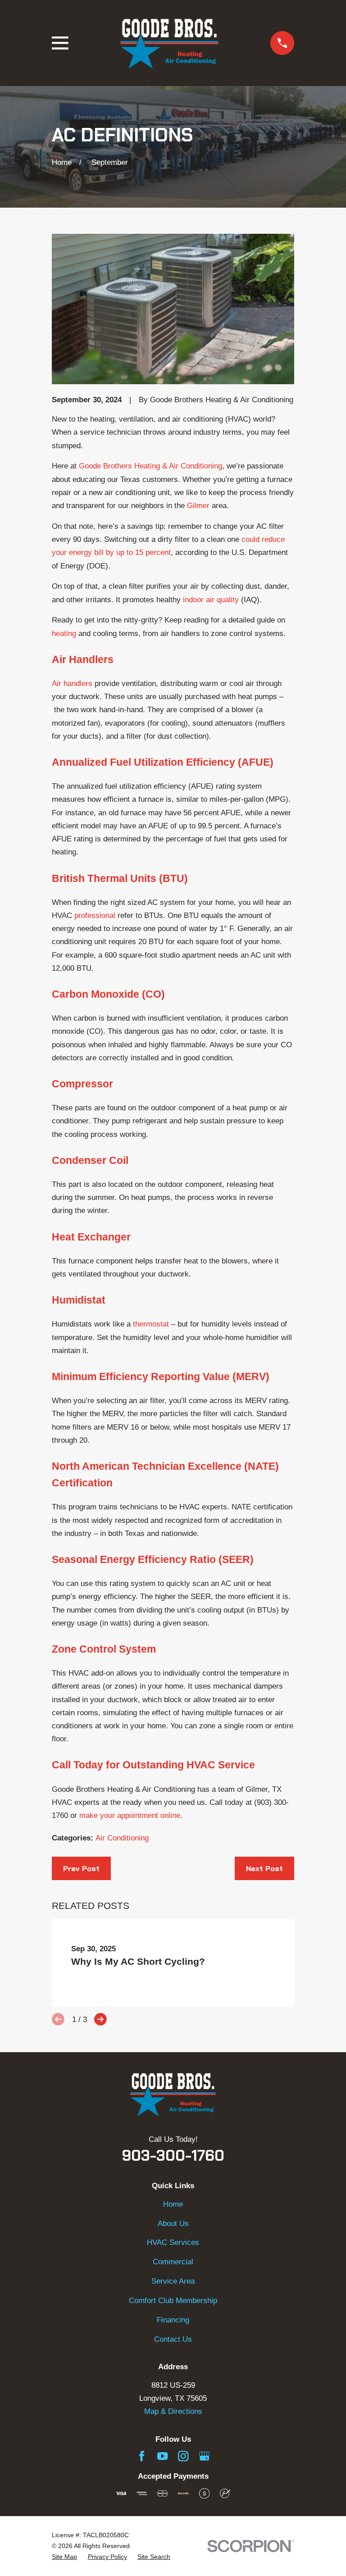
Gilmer (198, 506)
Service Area (173, 2281)
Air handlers (72, 684)
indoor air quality (212, 600)
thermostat (151, 1324)
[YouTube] (162, 2456)
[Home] (169, 43)
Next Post (264, 1868)
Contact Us (173, 2339)
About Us (173, 2224)
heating (64, 634)
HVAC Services (173, 2242)
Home (173, 2204)
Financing (173, 2320)
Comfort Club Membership (173, 2301)
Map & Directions (173, 2411)
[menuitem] (64, 2557)
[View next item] (100, 2019)
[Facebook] (142, 2456)
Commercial (173, 2262)
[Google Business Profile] (204, 2456)
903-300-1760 (173, 2156)
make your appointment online (130, 1815)
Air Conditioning (122, 1838)
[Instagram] (183, 2456)
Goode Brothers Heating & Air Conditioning (150, 466)
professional (95, 915)
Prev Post (81, 1868)
